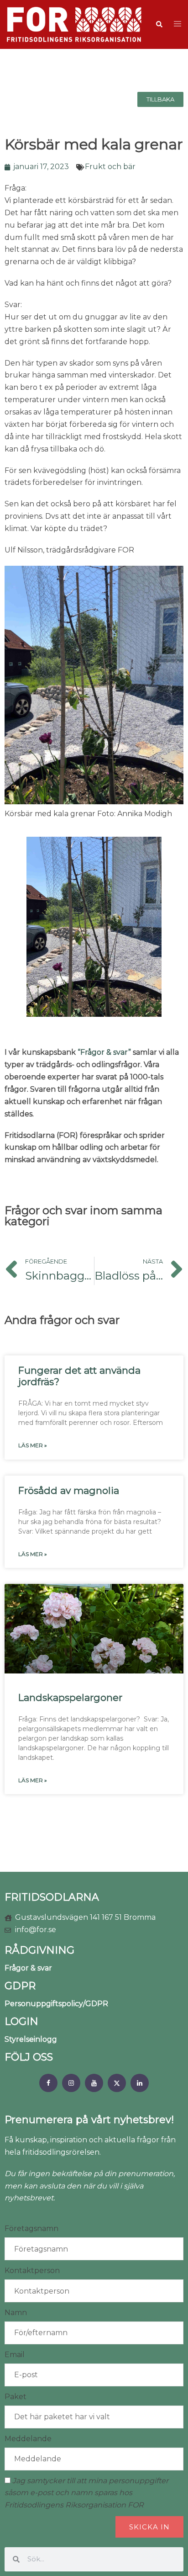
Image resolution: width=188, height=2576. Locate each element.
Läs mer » (33, 1445)
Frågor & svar (28, 1968)
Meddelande (28, 2439)
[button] (159, 24)
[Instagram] (71, 2083)
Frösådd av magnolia (69, 1490)
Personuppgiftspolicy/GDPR (56, 2004)
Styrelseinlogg (31, 2039)
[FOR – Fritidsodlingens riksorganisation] (74, 24)
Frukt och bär (110, 167)
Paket (16, 2397)
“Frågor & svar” (104, 1052)
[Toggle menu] (178, 24)
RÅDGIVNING (39, 1950)
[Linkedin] (140, 2083)
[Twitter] (117, 2083)
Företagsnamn (31, 2228)
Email (15, 2355)
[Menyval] (48, 2083)
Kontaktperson (32, 2271)
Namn (16, 2313)
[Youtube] (94, 2083)
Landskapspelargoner (70, 1697)
